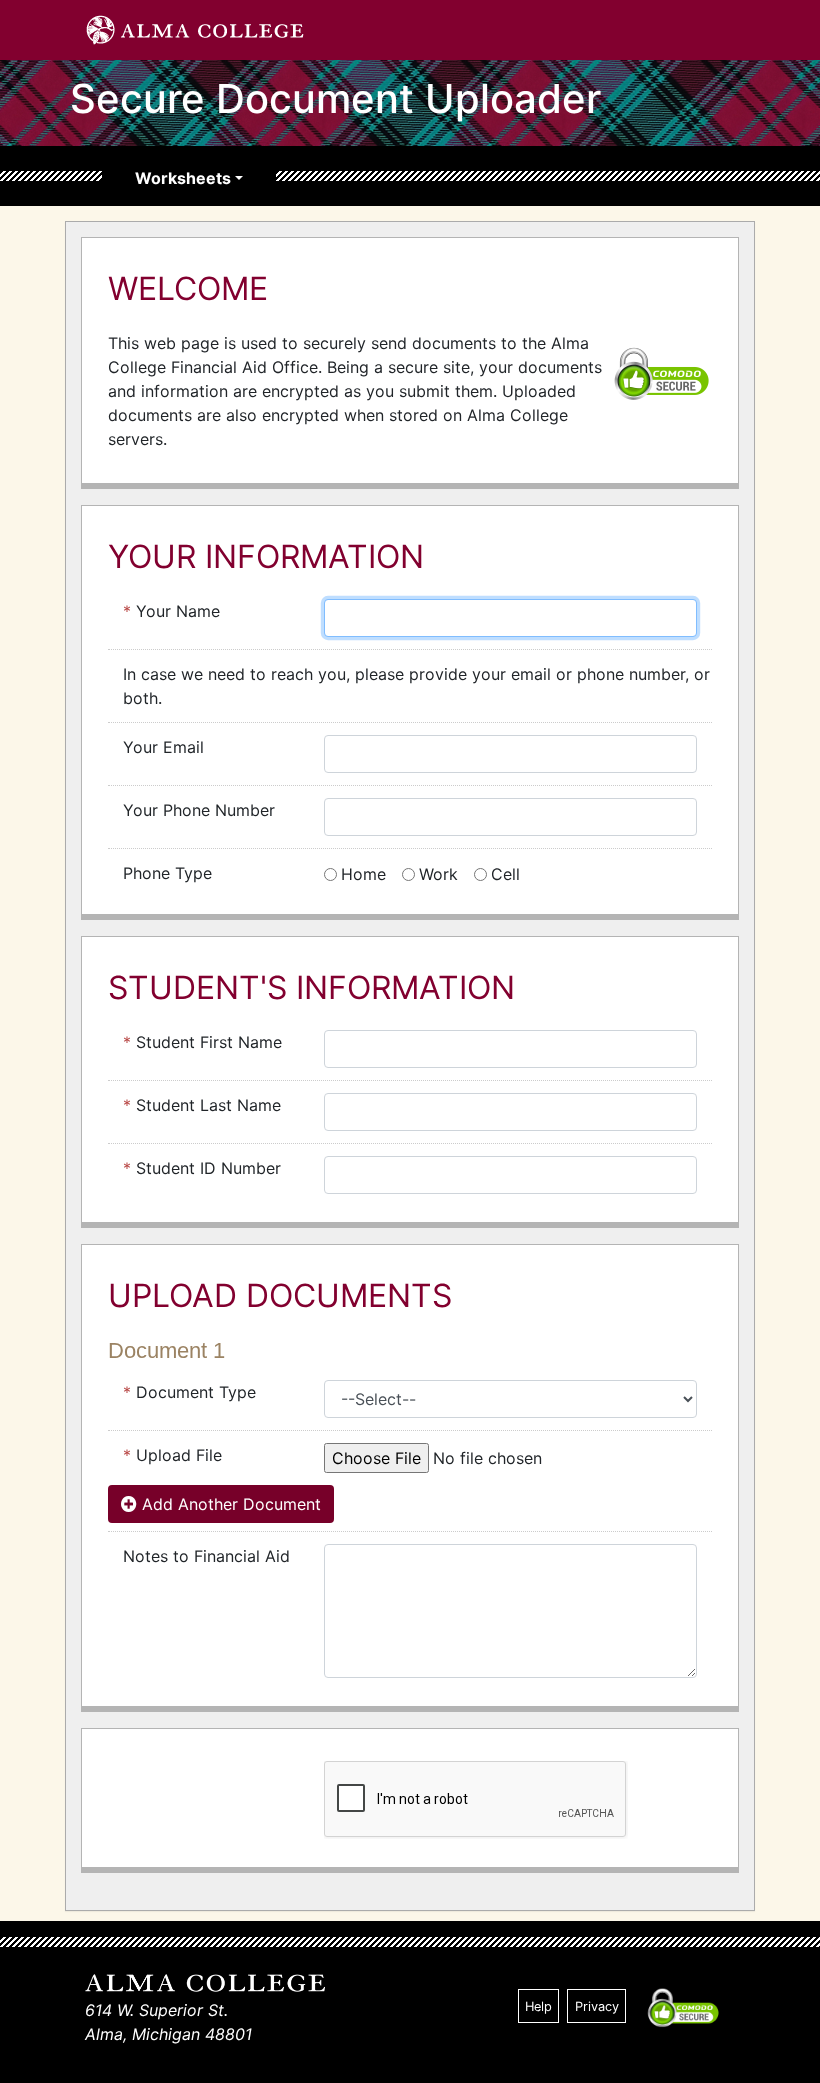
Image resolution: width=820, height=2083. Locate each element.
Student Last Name (202, 1105)
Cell (505, 874)
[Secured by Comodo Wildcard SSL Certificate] (683, 2007)
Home (363, 874)
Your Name (171, 611)
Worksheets (183, 178)
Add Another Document (229, 1504)
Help (538, 2006)
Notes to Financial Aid (206, 1556)
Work (438, 874)
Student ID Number (202, 1168)
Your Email (163, 747)
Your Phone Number (199, 810)
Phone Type (167, 873)
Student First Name (202, 1042)
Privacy (597, 2006)
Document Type (189, 1392)
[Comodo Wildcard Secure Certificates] (662, 372)
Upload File (172, 1455)
